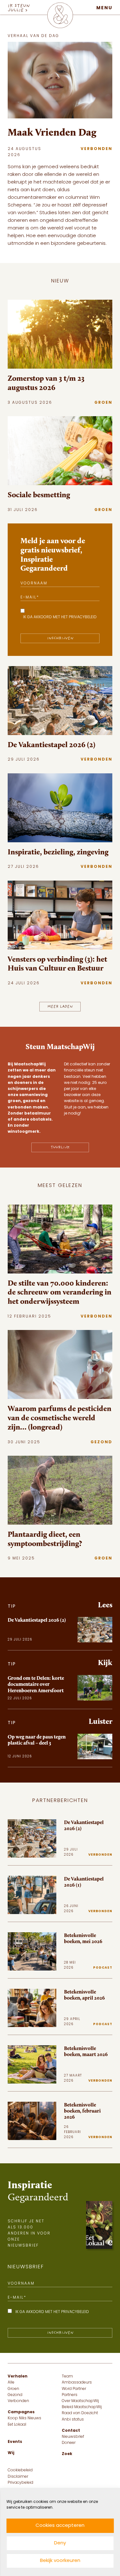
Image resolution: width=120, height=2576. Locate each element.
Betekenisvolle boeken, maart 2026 (86, 2051)
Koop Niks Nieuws (24, 2418)
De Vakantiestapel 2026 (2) (52, 745)
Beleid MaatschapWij (82, 2407)
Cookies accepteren (60, 2526)
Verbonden (96, 149)
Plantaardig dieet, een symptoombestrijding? (45, 1539)
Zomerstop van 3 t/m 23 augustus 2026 (46, 383)
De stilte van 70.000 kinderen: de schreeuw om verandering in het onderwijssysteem (60, 1292)
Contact (71, 2431)
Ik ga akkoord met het (60, 617)
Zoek (67, 2454)
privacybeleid (83, 617)
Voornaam (34, 583)
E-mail (30, 598)
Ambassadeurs (77, 2383)
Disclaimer (18, 2477)
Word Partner (74, 2389)
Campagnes (21, 2412)
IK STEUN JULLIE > (19, 8)
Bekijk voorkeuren (60, 2561)
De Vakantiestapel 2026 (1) (84, 1882)
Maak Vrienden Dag (52, 132)
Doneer (69, 2443)
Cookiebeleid (20, 2470)
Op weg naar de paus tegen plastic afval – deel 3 (37, 1740)
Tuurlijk (60, 1147)
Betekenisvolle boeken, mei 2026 (83, 1938)
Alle (11, 2383)
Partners (70, 2395)
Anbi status (73, 2420)
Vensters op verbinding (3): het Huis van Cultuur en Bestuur (57, 964)
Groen (103, 403)
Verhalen (18, 2377)
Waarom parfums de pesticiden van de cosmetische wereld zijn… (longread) (60, 1418)
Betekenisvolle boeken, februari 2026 (82, 2111)
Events (15, 2442)
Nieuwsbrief (73, 2437)
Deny (60, 2543)
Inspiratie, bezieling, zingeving (58, 852)
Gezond (101, 1442)
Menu (104, 8)
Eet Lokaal (17, 2425)
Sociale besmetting (39, 495)
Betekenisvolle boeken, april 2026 (84, 1995)
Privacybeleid (20, 2483)
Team (67, 2377)
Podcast (103, 1968)
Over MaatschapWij (80, 2401)
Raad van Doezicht (80, 2413)
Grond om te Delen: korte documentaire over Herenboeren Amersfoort (36, 1684)
